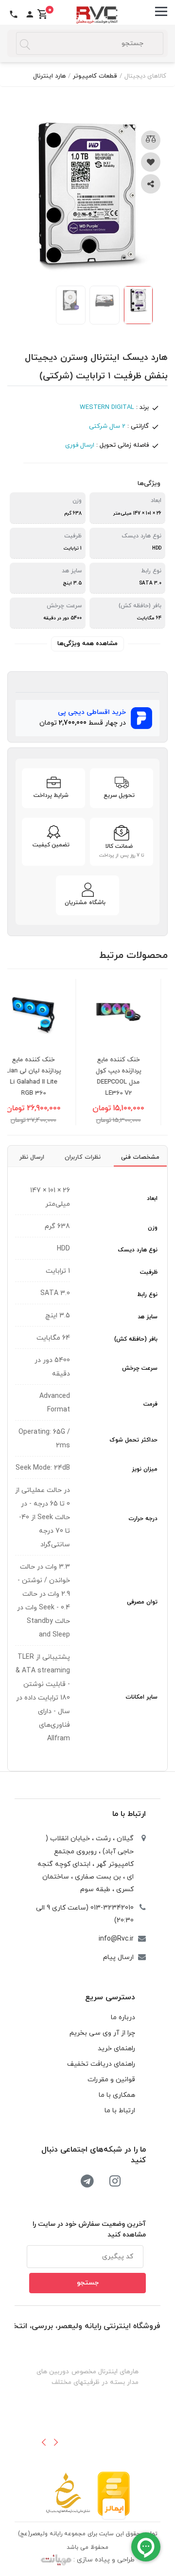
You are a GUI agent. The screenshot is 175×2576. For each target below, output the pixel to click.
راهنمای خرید (116, 2049)
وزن (153, 1228)
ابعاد (152, 1199)
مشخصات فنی (140, 1157)
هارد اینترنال (49, 76)
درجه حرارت (143, 1519)
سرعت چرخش (140, 1368)
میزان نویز (145, 1469)
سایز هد (148, 1317)
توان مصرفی (142, 1602)
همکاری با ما (117, 2095)
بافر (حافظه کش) (136, 1339)
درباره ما (123, 2017)
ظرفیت (149, 1272)
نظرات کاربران (83, 1157)
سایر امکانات (141, 1697)
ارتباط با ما (129, 1814)
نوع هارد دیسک (138, 1250)
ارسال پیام (118, 1957)
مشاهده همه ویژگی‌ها (87, 644)
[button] (44, 2442)
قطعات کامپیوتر (95, 76)
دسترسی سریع (110, 1997)
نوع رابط (147, 1295)
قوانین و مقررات (111, 2080)
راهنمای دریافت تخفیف (101, 2064)
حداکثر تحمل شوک (133, 1440)
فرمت (150, 1404)
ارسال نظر (32, 1157)
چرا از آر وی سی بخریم (102, 2033)
